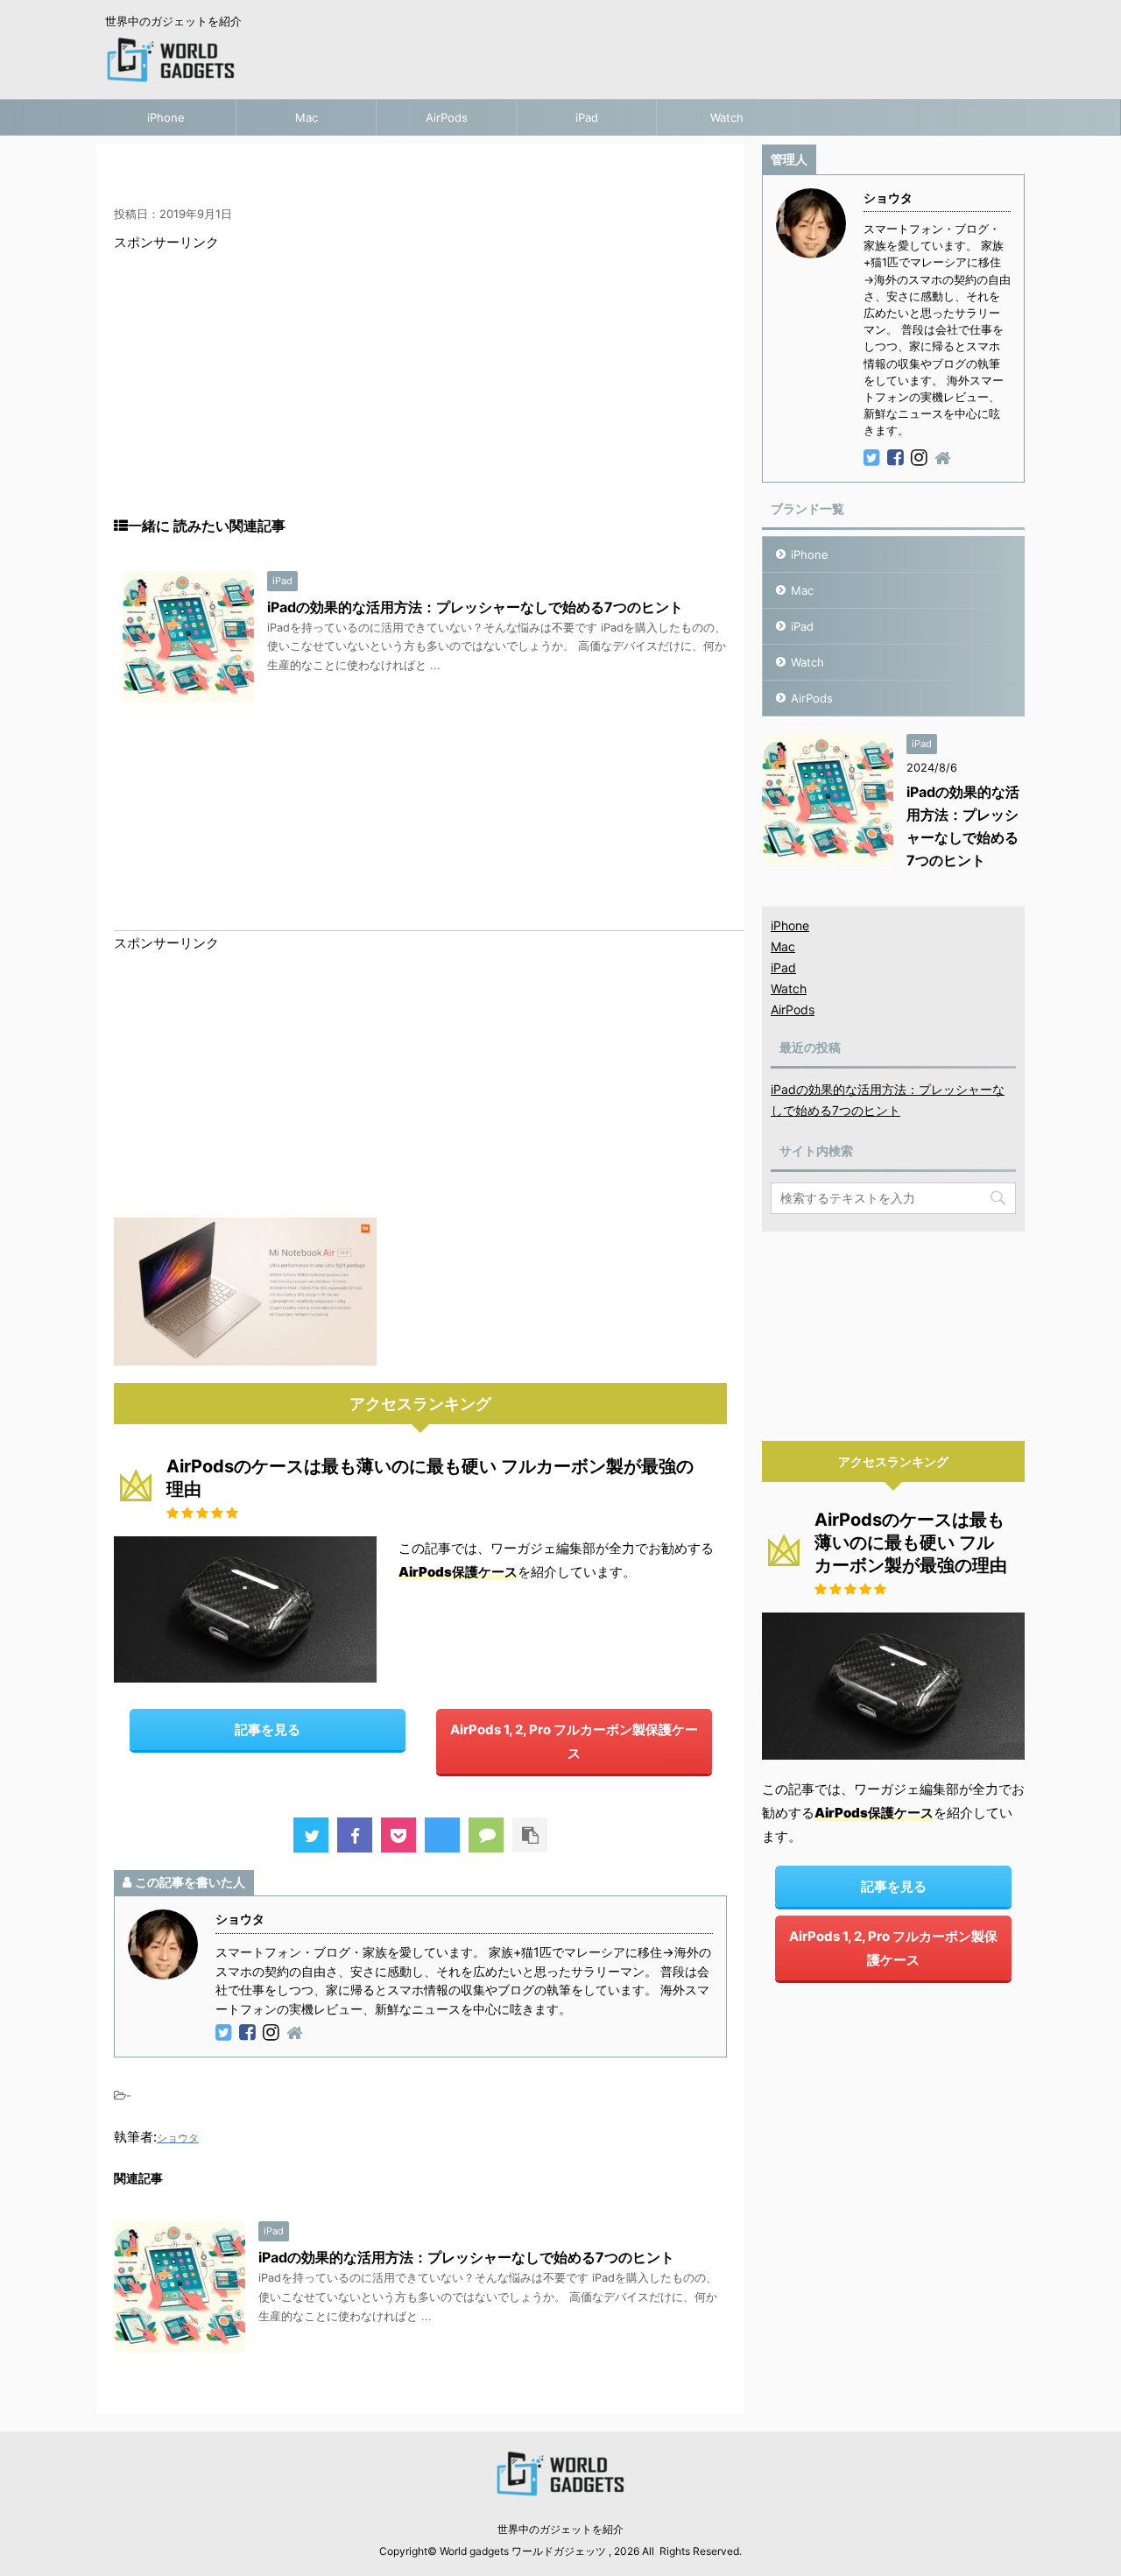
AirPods (447, 117)
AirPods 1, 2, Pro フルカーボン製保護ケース (574, 1741)
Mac (307, 117)
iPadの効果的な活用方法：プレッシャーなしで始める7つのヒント (475, 607)
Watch (727, 117)
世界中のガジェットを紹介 (560, 2529)
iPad (587, 117)
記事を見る (268, 1729)
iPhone (166, 117)
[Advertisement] (420, 394)
